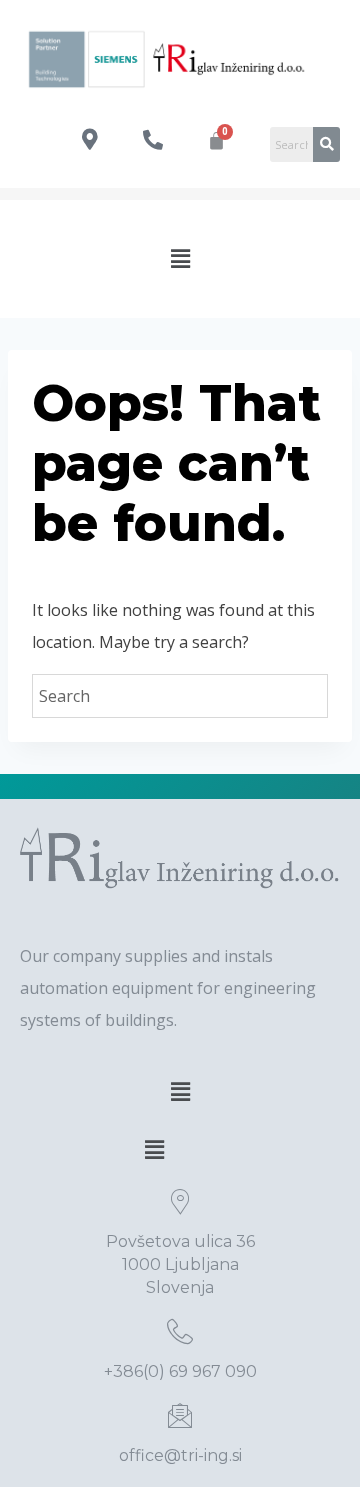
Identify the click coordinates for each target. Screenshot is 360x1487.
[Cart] (216, 140)
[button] (180, 259)
